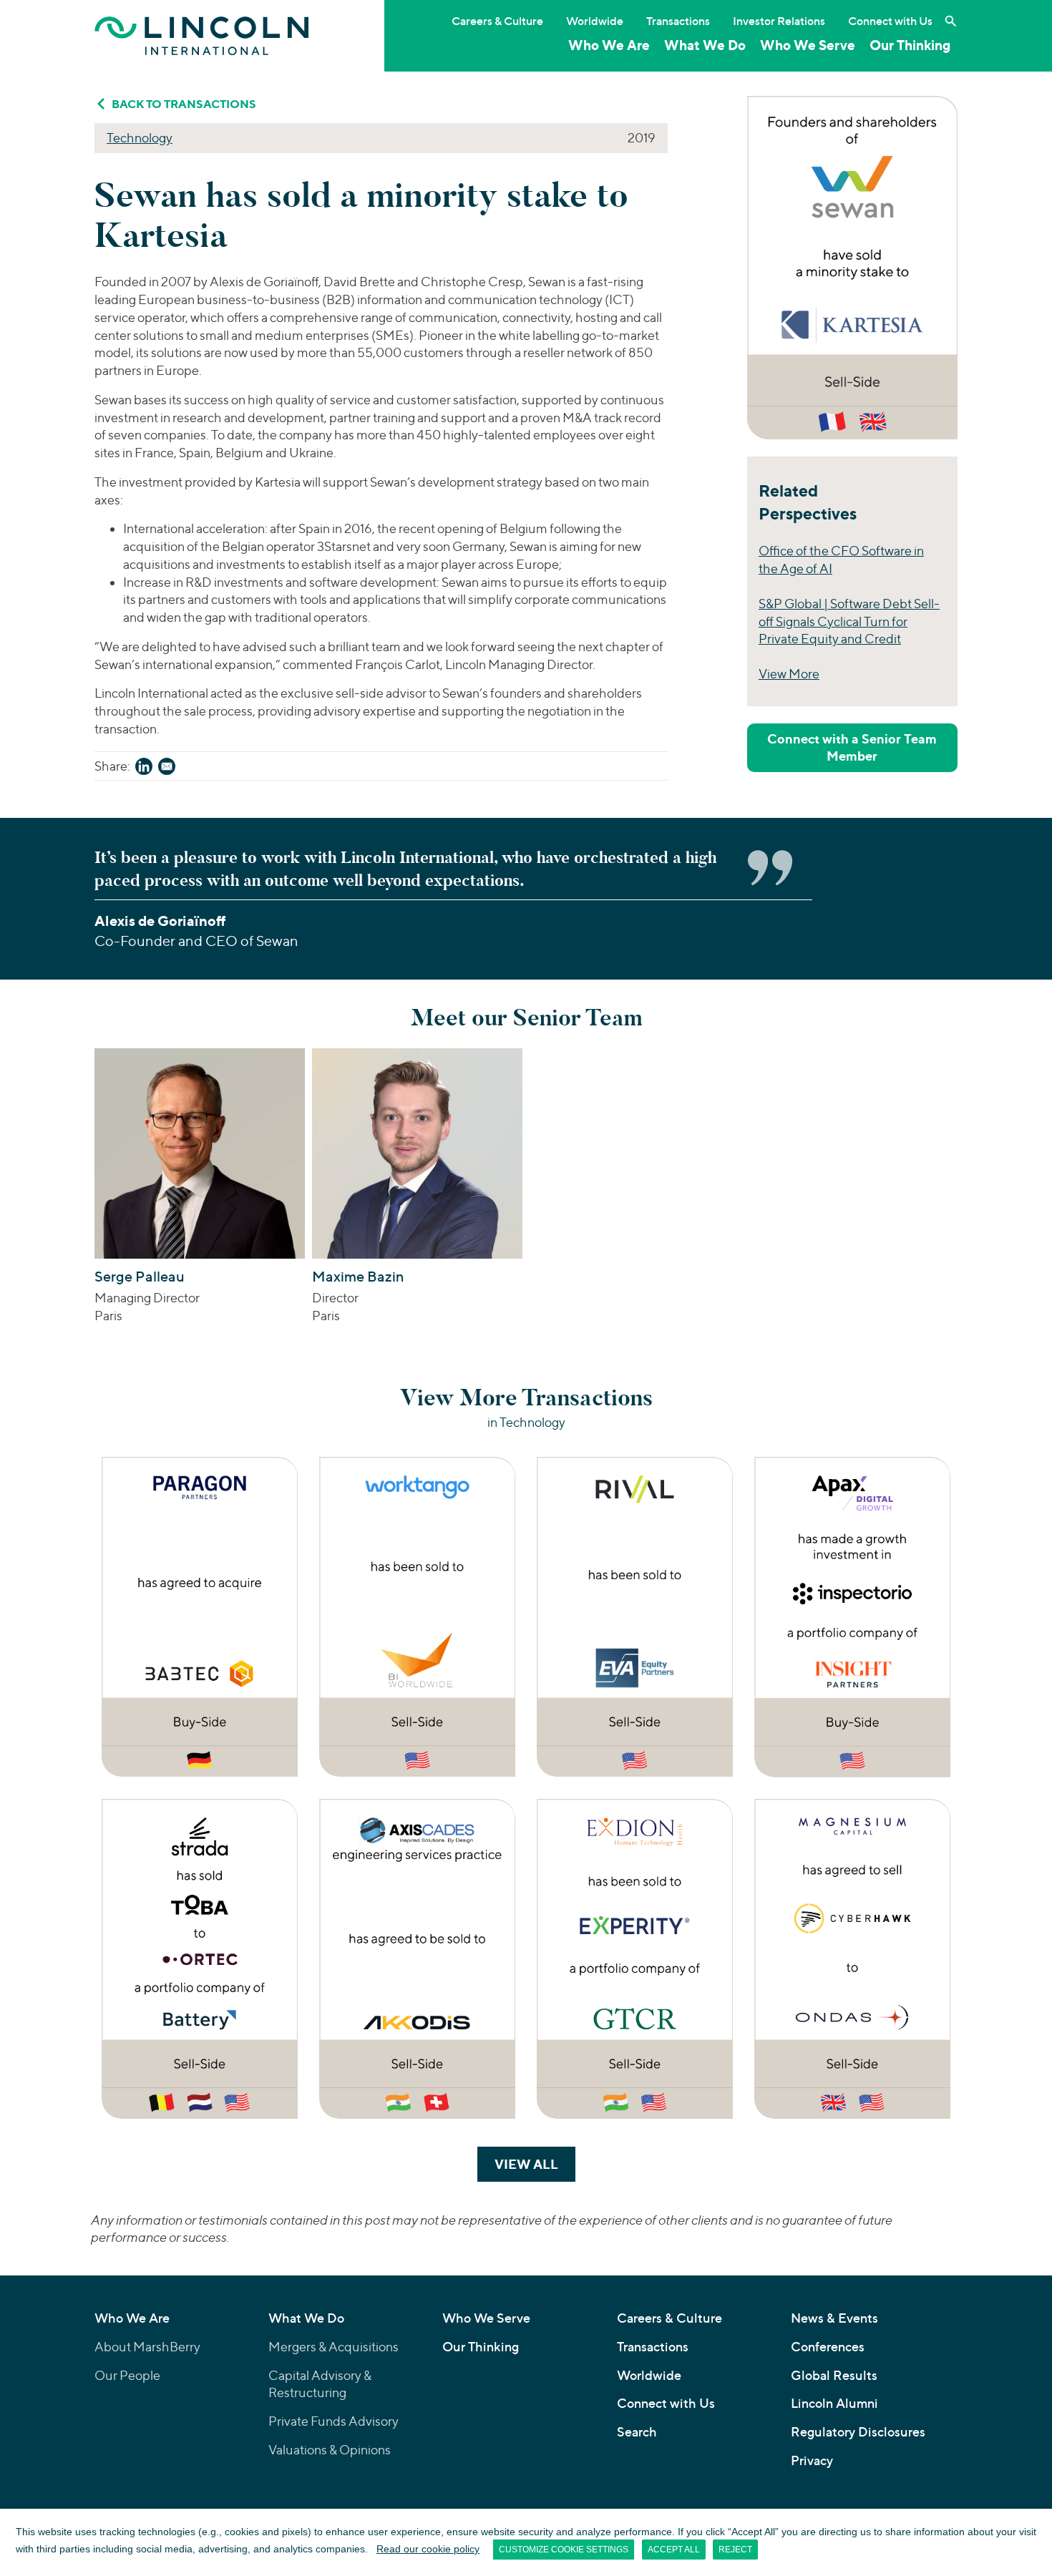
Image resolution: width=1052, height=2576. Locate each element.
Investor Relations (779, 21)
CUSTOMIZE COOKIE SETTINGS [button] (564, 2550)
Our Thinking (910, 45)
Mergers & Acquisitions (333, 2347)
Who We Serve (808, 45)
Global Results (834, 2375)
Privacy (812, 2460)
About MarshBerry (147, 2347)
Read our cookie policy (428, 2549)
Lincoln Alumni (834, 2403)
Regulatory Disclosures (858, 2432)
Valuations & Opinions (330, 2450)
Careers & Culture (497, 21)
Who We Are (609, 45)
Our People (127, 2375)
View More (789, 674)
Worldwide (595, 21)
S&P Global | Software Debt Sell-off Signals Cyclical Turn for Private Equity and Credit (849, 621)
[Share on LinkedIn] (144, 769)
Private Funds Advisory (333, 2421)
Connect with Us (890, 21)
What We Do (705, 45)
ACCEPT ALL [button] (674, 2550)
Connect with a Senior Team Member (852, 747)
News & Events (834, 2318)
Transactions (678, 21)
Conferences (828, 2347)
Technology (140, 138)
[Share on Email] (167, 769)
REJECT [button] (735, 2550)
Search (637, 2432)
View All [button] (535, 2164)
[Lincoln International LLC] (202, 35)
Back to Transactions (184, 104)
